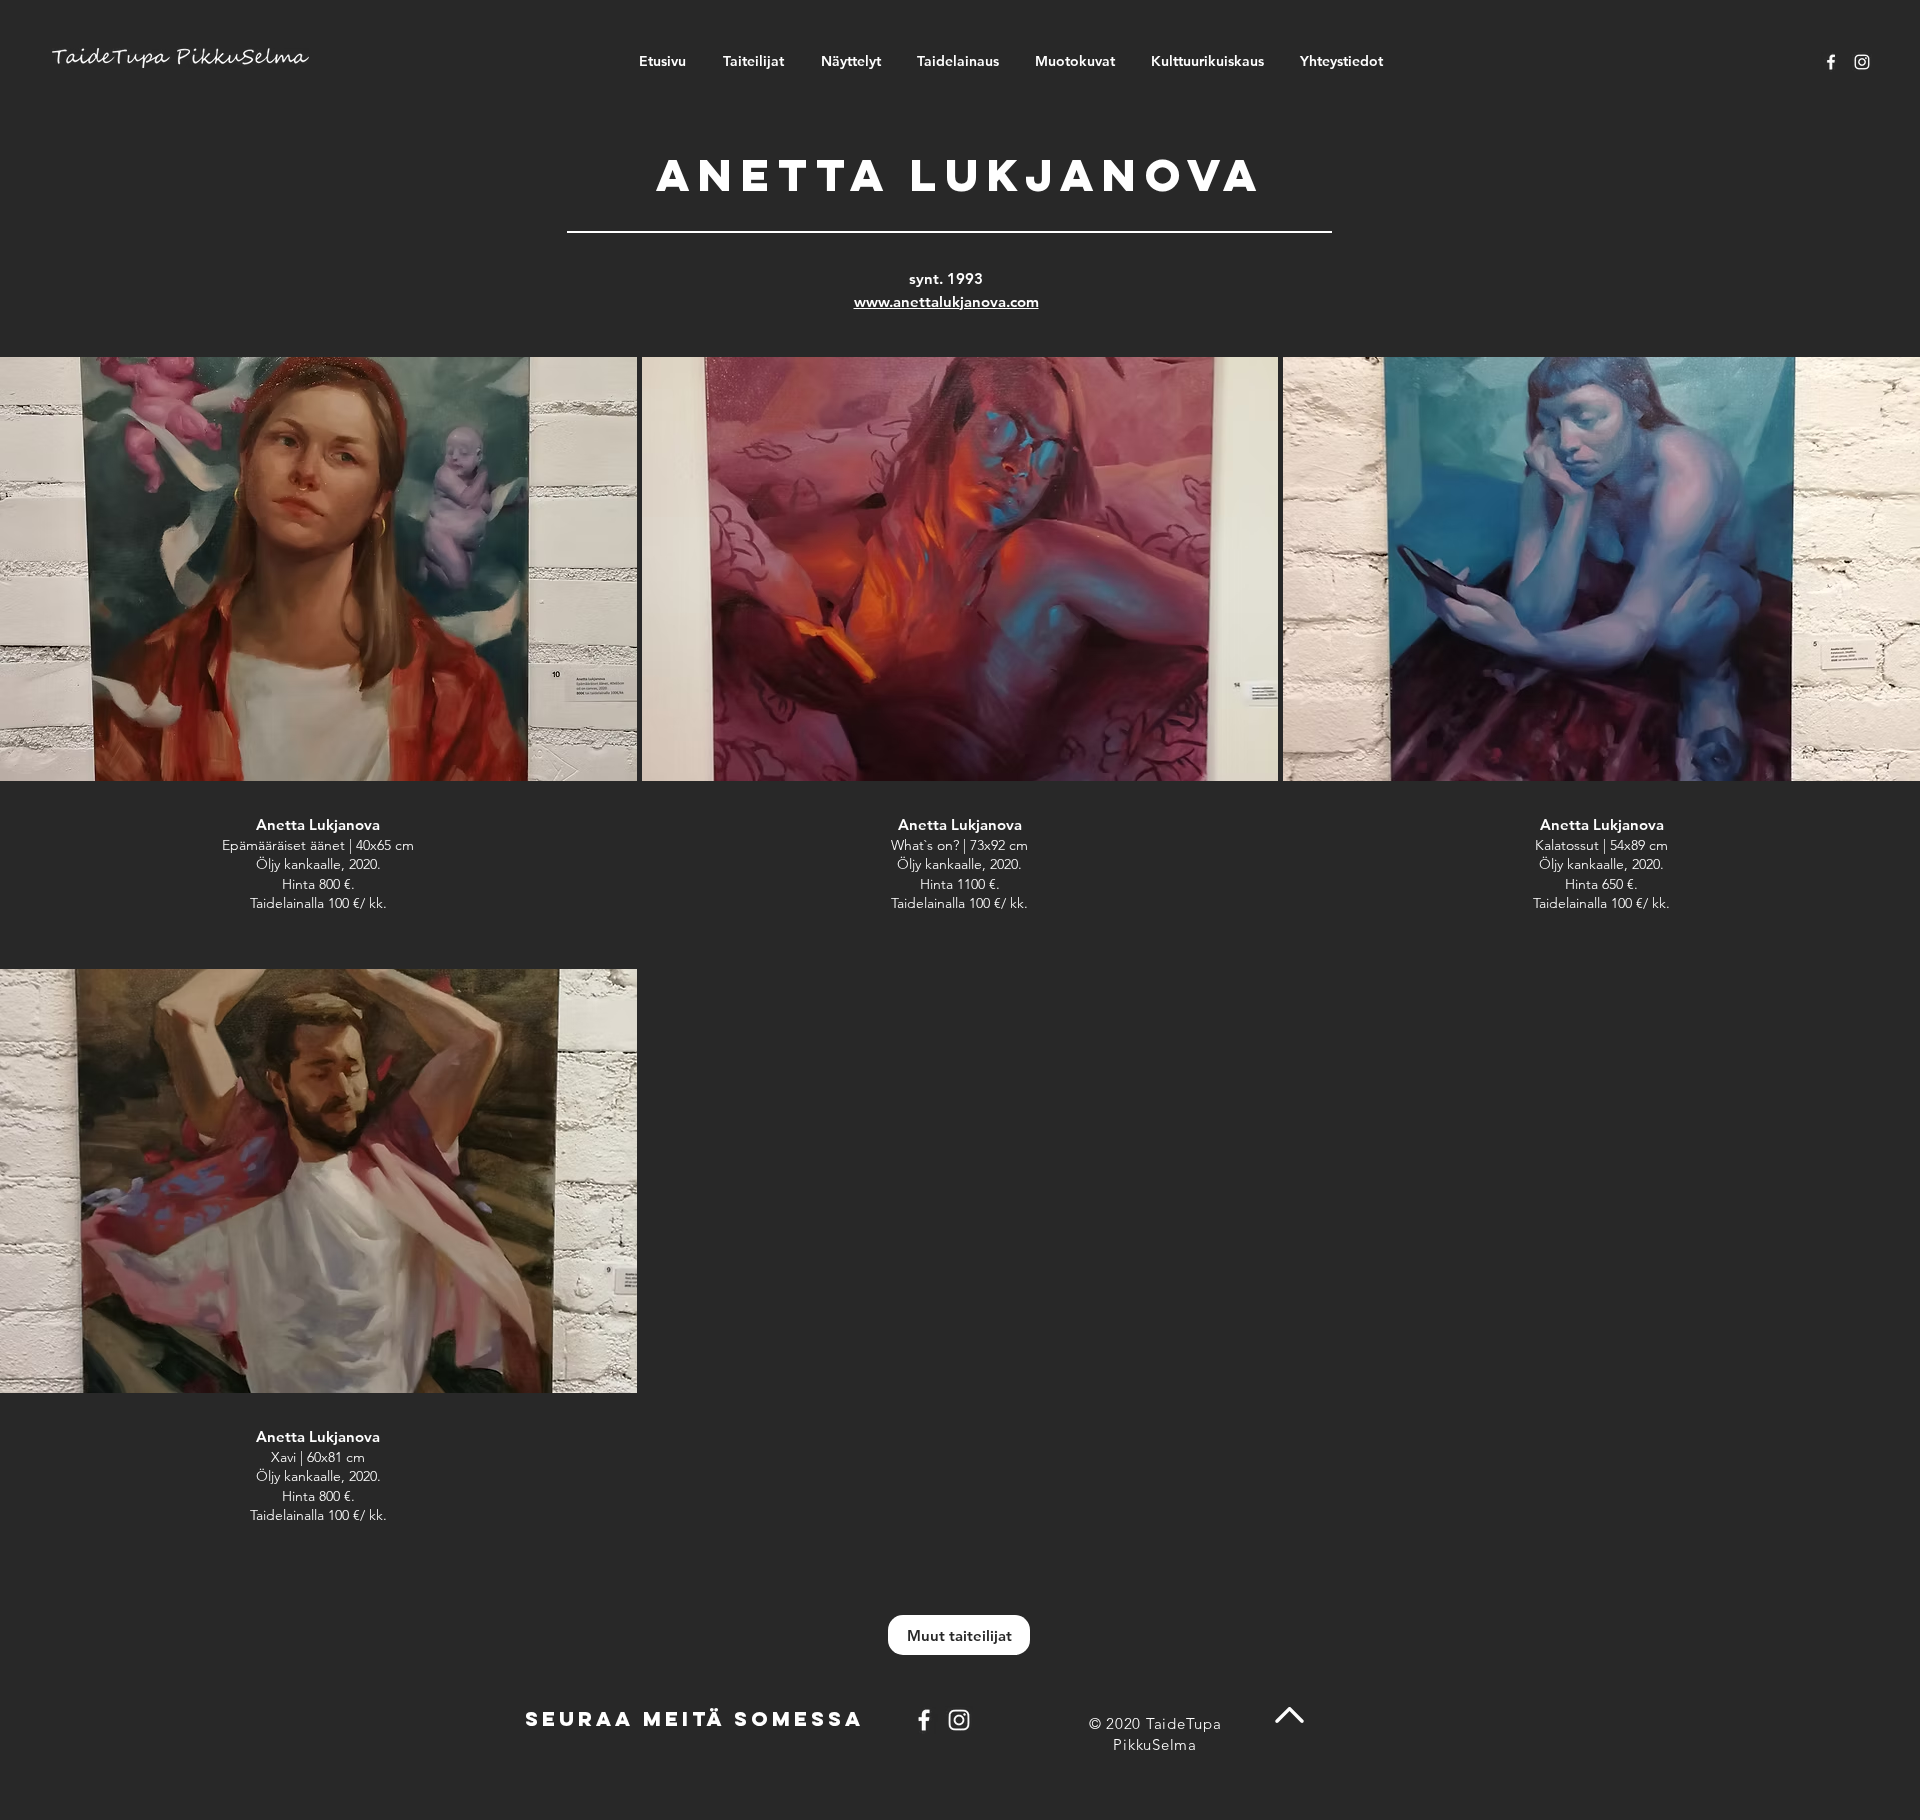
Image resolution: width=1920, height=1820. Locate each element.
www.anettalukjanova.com (946, 301)
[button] (318, 660)
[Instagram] (1862, 62)
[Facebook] (1831, 62)
